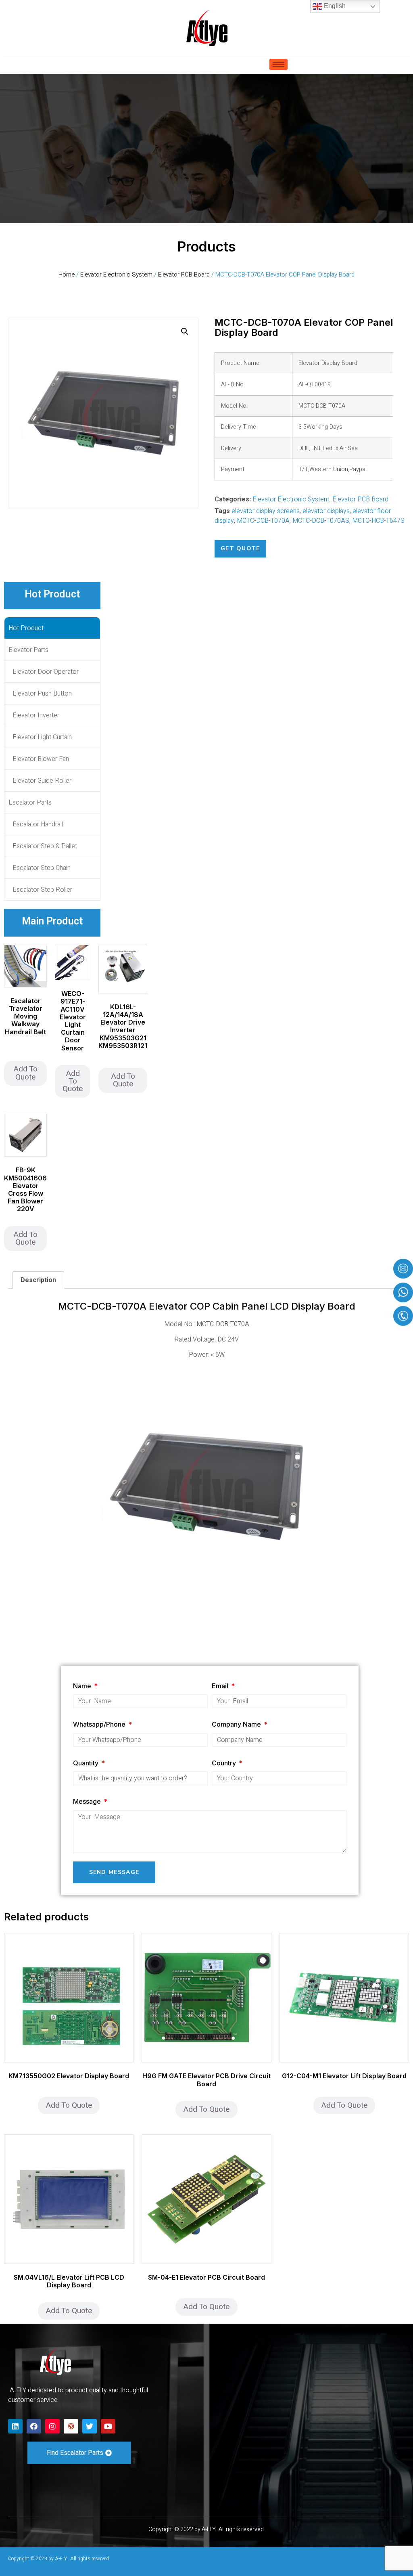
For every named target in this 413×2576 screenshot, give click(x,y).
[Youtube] (108, 2426)
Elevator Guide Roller (42, 781)
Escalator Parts (30, 803)
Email (221, 1686)
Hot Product (26, 628)
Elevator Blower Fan (41, 759)
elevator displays (326, 511)
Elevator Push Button (42, 694)
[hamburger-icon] (278, 64)
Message (88, 1801)
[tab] (38, 1280)
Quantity (87, 1763)
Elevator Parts (28, 650)
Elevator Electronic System (116, 275)
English (334, 6)
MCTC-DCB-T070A (263, 521)
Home (67, 275)
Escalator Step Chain (42, 868)
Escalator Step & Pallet (45, 846)
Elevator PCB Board (184, 275)
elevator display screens (266, 511)
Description (38, 1280)
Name (83, 1686)
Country (225, 1763)
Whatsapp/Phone (100, 1724)
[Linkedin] (15, 2426)
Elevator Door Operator (46, 672)
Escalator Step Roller (42, 890)
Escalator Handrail (38, 824)
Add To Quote (25, 1073)
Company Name (237, 1724)
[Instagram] (52, 2426)
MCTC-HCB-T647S (378, 521)
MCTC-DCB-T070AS (321, 521)
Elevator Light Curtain (42, 737)
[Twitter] (90, 2426)
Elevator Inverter (36, 715)
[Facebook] (34, 2426)
